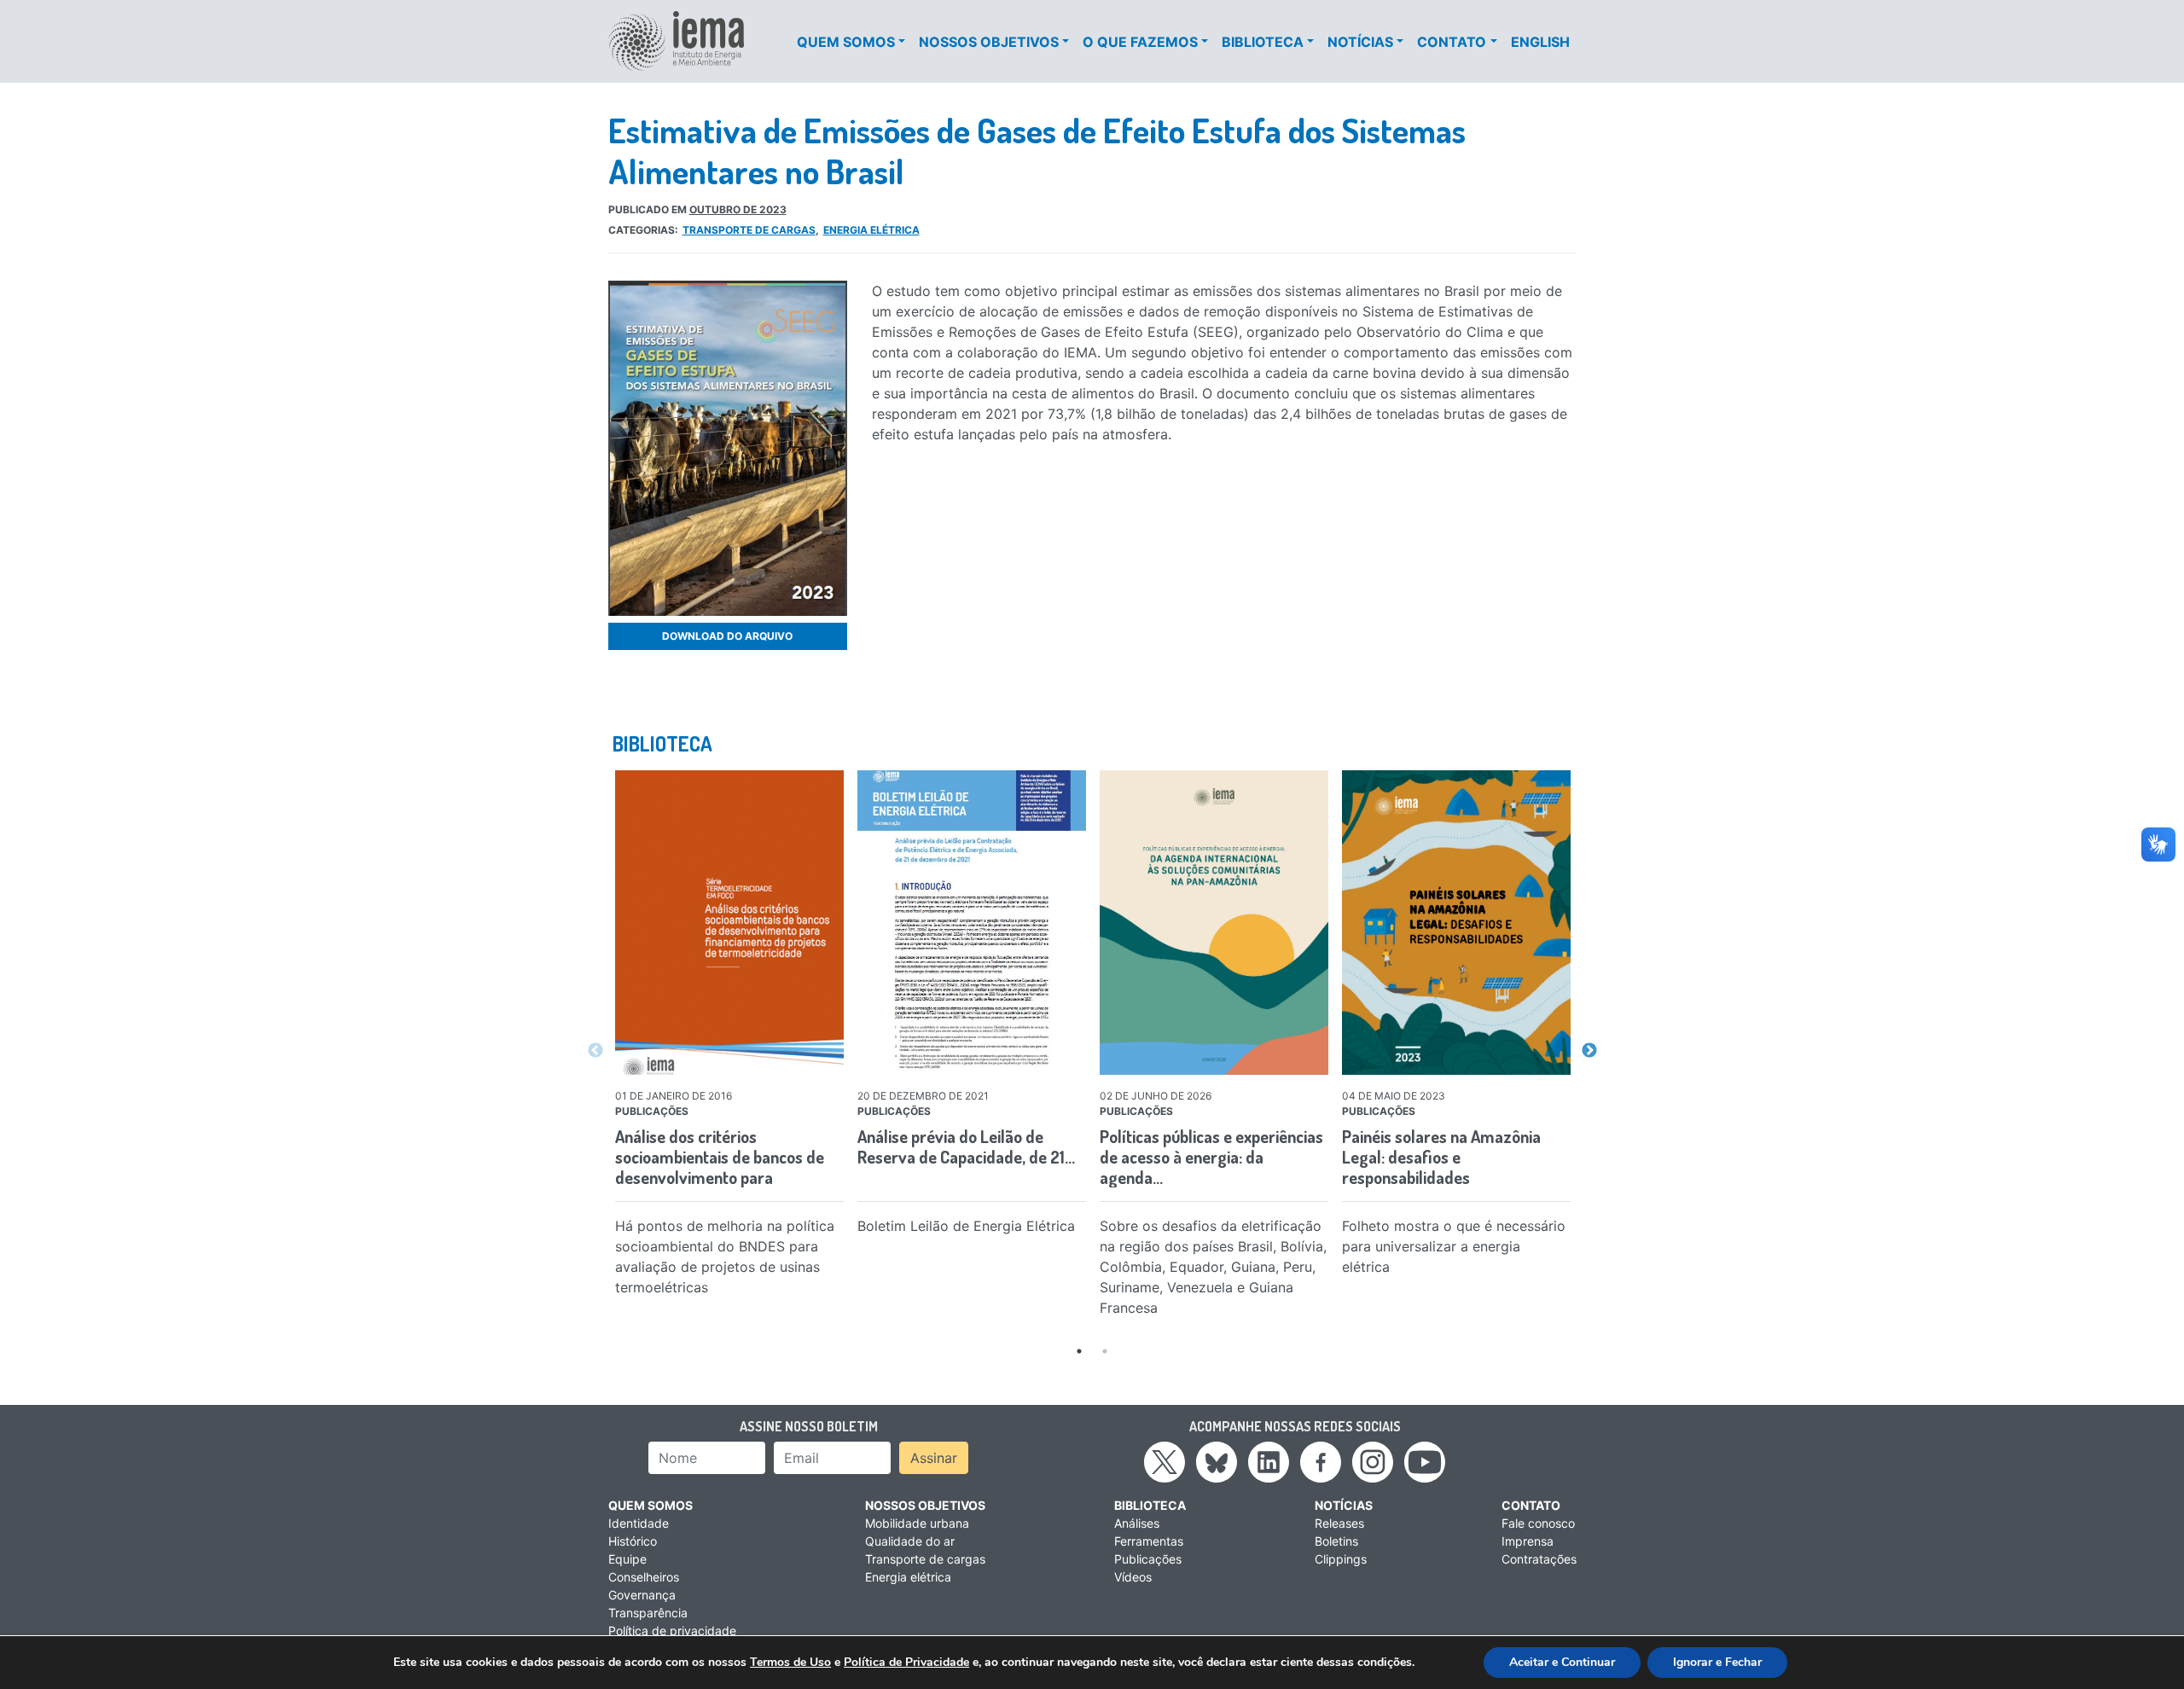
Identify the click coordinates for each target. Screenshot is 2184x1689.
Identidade (639, 1523)
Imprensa (1528, 1541)
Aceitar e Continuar (1562, 1662)
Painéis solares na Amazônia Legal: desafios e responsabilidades (1441, 1157)
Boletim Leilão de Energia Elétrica (966, 1226)
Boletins (1336, 1541)
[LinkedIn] (1269, 1461)
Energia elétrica (871, 230)
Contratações (1539, 1559)
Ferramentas (1149, 1541)
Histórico (633, 1541)
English (1540, 42)
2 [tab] (1105, 1351)
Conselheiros (644, 1577)
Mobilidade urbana (917, 1523)
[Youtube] (1425, 1461)
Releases (1339, 1523)
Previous (595, 1051)
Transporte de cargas (749, 230)
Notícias (1360, 42)
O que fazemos (1140, 42)
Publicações (1148, 1559)
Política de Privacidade (906, 1662)
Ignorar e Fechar (1717, 1662)
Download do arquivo (727, 636)
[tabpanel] (729, 1037)
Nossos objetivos (989, 42)
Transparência (648, 1613)
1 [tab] (1079, 1351)
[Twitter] (1165, 1461)
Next (1589, 1051)
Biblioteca (1263, 42)
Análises (1137, 1523)
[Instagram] (1373, 1461)
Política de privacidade (672, 1631)
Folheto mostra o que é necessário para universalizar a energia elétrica (1454, 1246)
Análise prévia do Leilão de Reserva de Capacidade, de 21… (966, 1146)
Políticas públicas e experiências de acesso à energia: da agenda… (1211, 1157)
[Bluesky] (1217, 1461)
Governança (642, 1595)
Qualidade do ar (910, 1541)
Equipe (627, 1559)
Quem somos (846, 42)
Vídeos (1133, 1577)
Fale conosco (1538, 1523)
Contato (1452, 42)
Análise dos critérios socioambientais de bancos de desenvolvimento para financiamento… (720, 1167)
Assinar (934, 1458)
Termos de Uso (790, 1662)
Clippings (1341, 1559)
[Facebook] (1321, 1461)
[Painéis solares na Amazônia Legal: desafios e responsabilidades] (1456, 922)
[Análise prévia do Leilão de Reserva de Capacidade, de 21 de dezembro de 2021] (972, 922)
